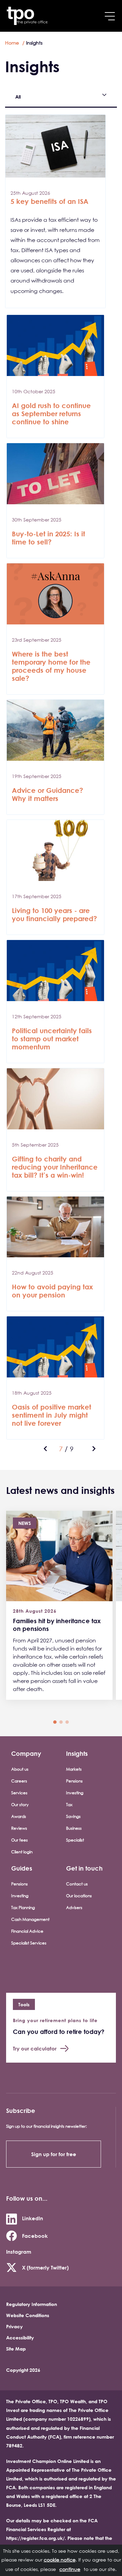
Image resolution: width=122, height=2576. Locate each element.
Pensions (74, 1781)
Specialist (75, 1840)
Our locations (79, 1896)
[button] (55, 1722)
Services (19, 1793)
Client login (22, 1852)
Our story (20, 1805)
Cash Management (30, 1919)
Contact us (77, 1884)
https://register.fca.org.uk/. (36, 2538)
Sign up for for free (54, 2154)
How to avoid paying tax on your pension (52, 1291)
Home (12, 43)
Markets (74, 1769)
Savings (73, 1816)
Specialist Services (29, 1943)
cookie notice (60, 2560)
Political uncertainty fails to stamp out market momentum (52, 1039)
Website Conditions (28, 2315)
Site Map (16, 2349)
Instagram (19, 2252)
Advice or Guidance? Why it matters (47, 794)
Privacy (14, 2326)
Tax (69, 1805)
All (18, 97)
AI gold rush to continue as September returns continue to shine (51, 414)
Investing (75, 1793)
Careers (19, 1781)
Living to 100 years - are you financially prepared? (54, 915)
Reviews (19, 1828)
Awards (19, 1816)
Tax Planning (23, 1908)
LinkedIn (33, 2218)
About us (20, 1769)
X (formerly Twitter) (45, 2268)
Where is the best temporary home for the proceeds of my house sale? (51, 666)
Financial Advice (27, 1931)
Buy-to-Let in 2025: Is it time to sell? (48, 538)
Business (74, 1828)
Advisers (74, 1908)
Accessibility (20, 2338)
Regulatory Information (32, 2304)
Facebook (35, 2236)
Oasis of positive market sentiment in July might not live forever (52, 1415)
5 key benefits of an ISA (49, 201)
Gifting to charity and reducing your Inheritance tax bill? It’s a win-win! (55, 1167)
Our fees (19, 1840)
